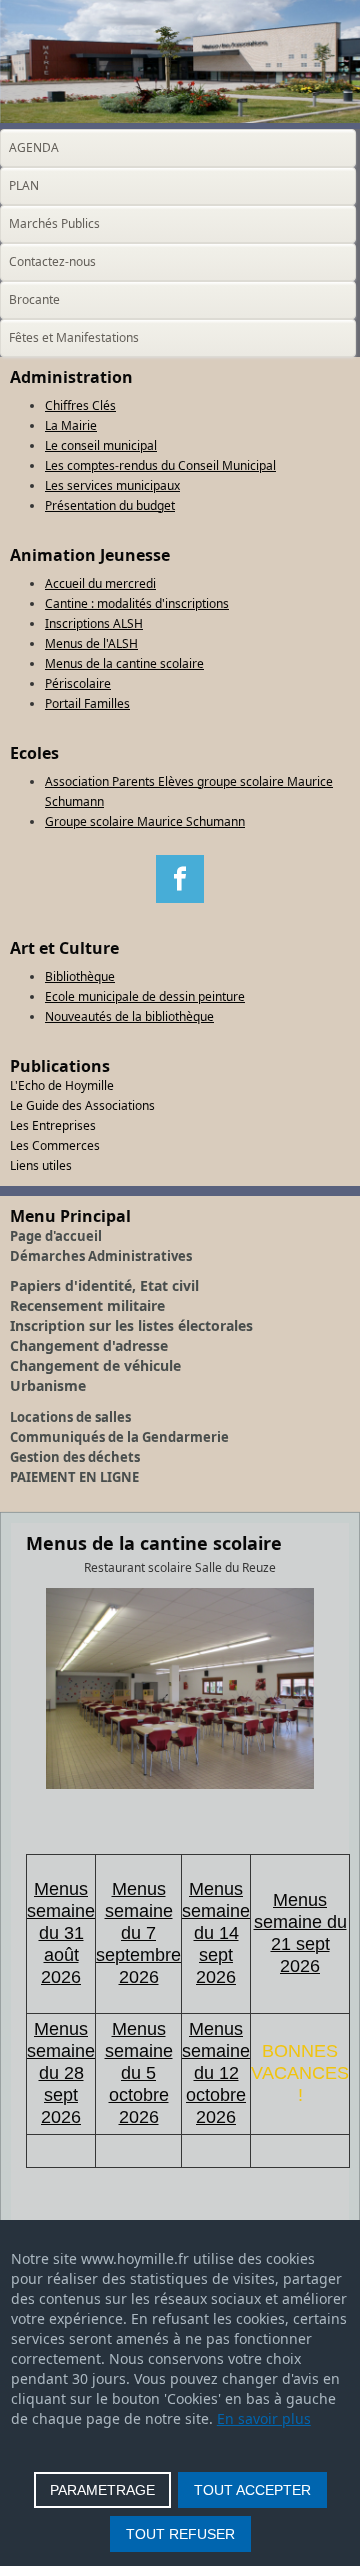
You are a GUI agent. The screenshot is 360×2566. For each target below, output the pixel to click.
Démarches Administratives (101, 1256)
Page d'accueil (56, 1236)
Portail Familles (87, 703)
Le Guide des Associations (82, 1105)
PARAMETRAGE (102, 2490)
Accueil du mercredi (100, 583)
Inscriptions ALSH (94, 623)
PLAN (24, 185)
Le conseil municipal (101, 445)
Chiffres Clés (80, 405)
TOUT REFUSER (180, 2534)
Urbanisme (48, 1385)
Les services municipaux (112, 485)
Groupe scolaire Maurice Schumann (145, 821)
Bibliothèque (80, 976)
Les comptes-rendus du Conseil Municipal (160, 465)
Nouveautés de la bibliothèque (129, 1016)
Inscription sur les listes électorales (131, 1325)
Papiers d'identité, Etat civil (104, 1285)
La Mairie (71, 425)
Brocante (34, 299)
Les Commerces (55, 1145)
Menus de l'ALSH (91, 643)
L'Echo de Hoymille (62, 1085)
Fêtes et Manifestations (74, 337)
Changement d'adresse (89, 1345)
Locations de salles (70, 1417)
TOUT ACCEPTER (252, 2490)
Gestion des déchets (75, 1457)
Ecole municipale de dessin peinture (145, 996)
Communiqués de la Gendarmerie (119, 1437)
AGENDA (34, 147)
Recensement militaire (87, 1305)
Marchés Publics (54, 223)
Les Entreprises (53, 1125)
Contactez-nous (52, 261)
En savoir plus (264, 2418)
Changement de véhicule (95, 1365)
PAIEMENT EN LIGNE (74, 1477)
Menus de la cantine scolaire (124, 663)
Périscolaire (78, 683)
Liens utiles (41, 1165)
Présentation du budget (110, 505)
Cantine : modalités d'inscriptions (137, 603)
